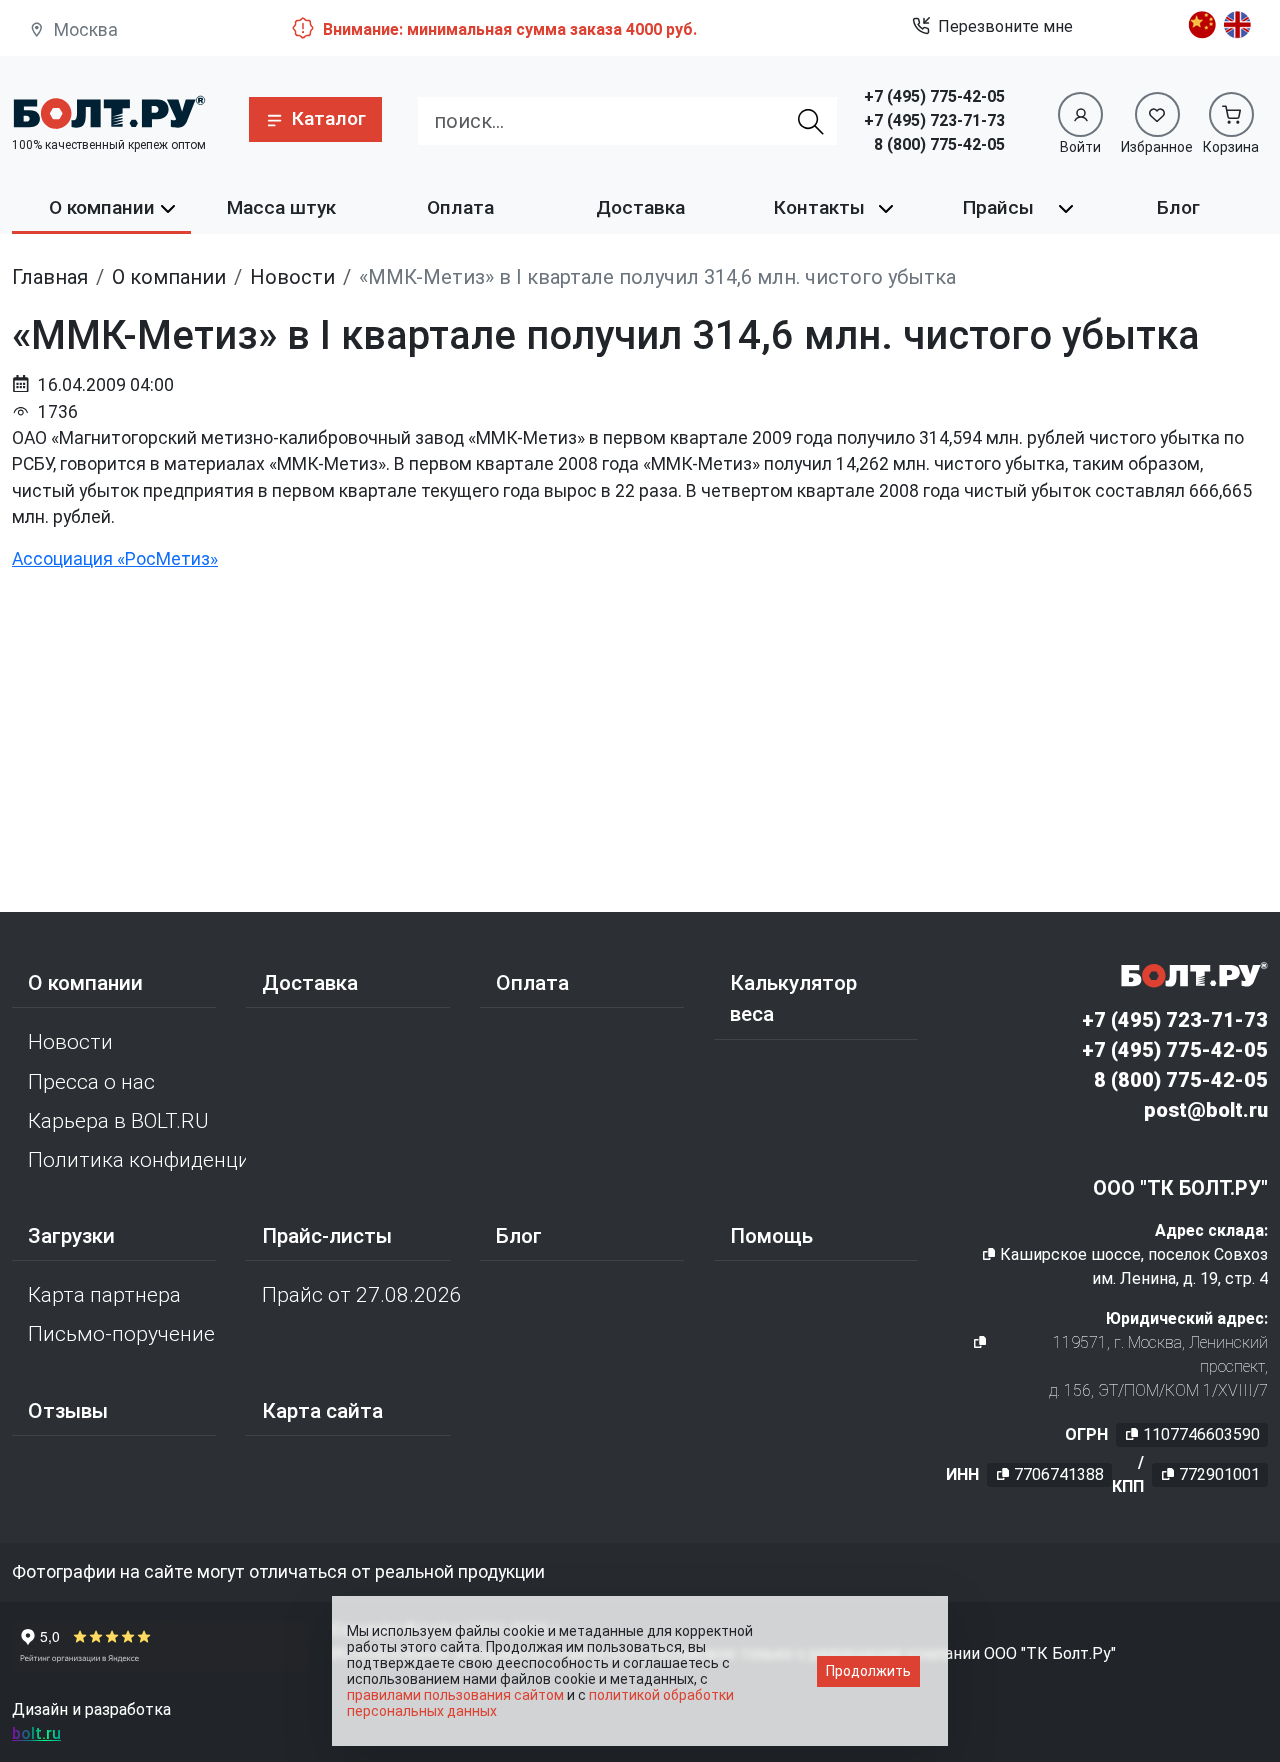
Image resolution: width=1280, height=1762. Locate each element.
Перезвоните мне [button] (1005, 26)
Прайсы (998, 207)
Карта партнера (104, 1295)
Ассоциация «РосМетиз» (115, 559)
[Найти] (812, 121)
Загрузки (71, 1236)
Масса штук (281, 207)
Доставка (640, 207)
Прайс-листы (327, 1236)
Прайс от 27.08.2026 (362, 1295)
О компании (102, 207)
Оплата (460, 207)
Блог (1178, 207)
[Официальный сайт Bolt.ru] (108, 112)
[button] (315, 119)
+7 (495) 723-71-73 (934, 120)
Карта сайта (322, 1411)
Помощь (771, 1236)
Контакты (819, 207)
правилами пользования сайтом (455, 1695)
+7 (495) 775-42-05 (934, 96)
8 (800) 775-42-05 (939, 144)
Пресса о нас (91, 1082)
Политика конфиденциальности (137, 1160)
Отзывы (68, 1411)
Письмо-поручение (121, 1334)
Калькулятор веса (793, 998)
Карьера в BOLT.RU (118, 1121)
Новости (70, 1042)
